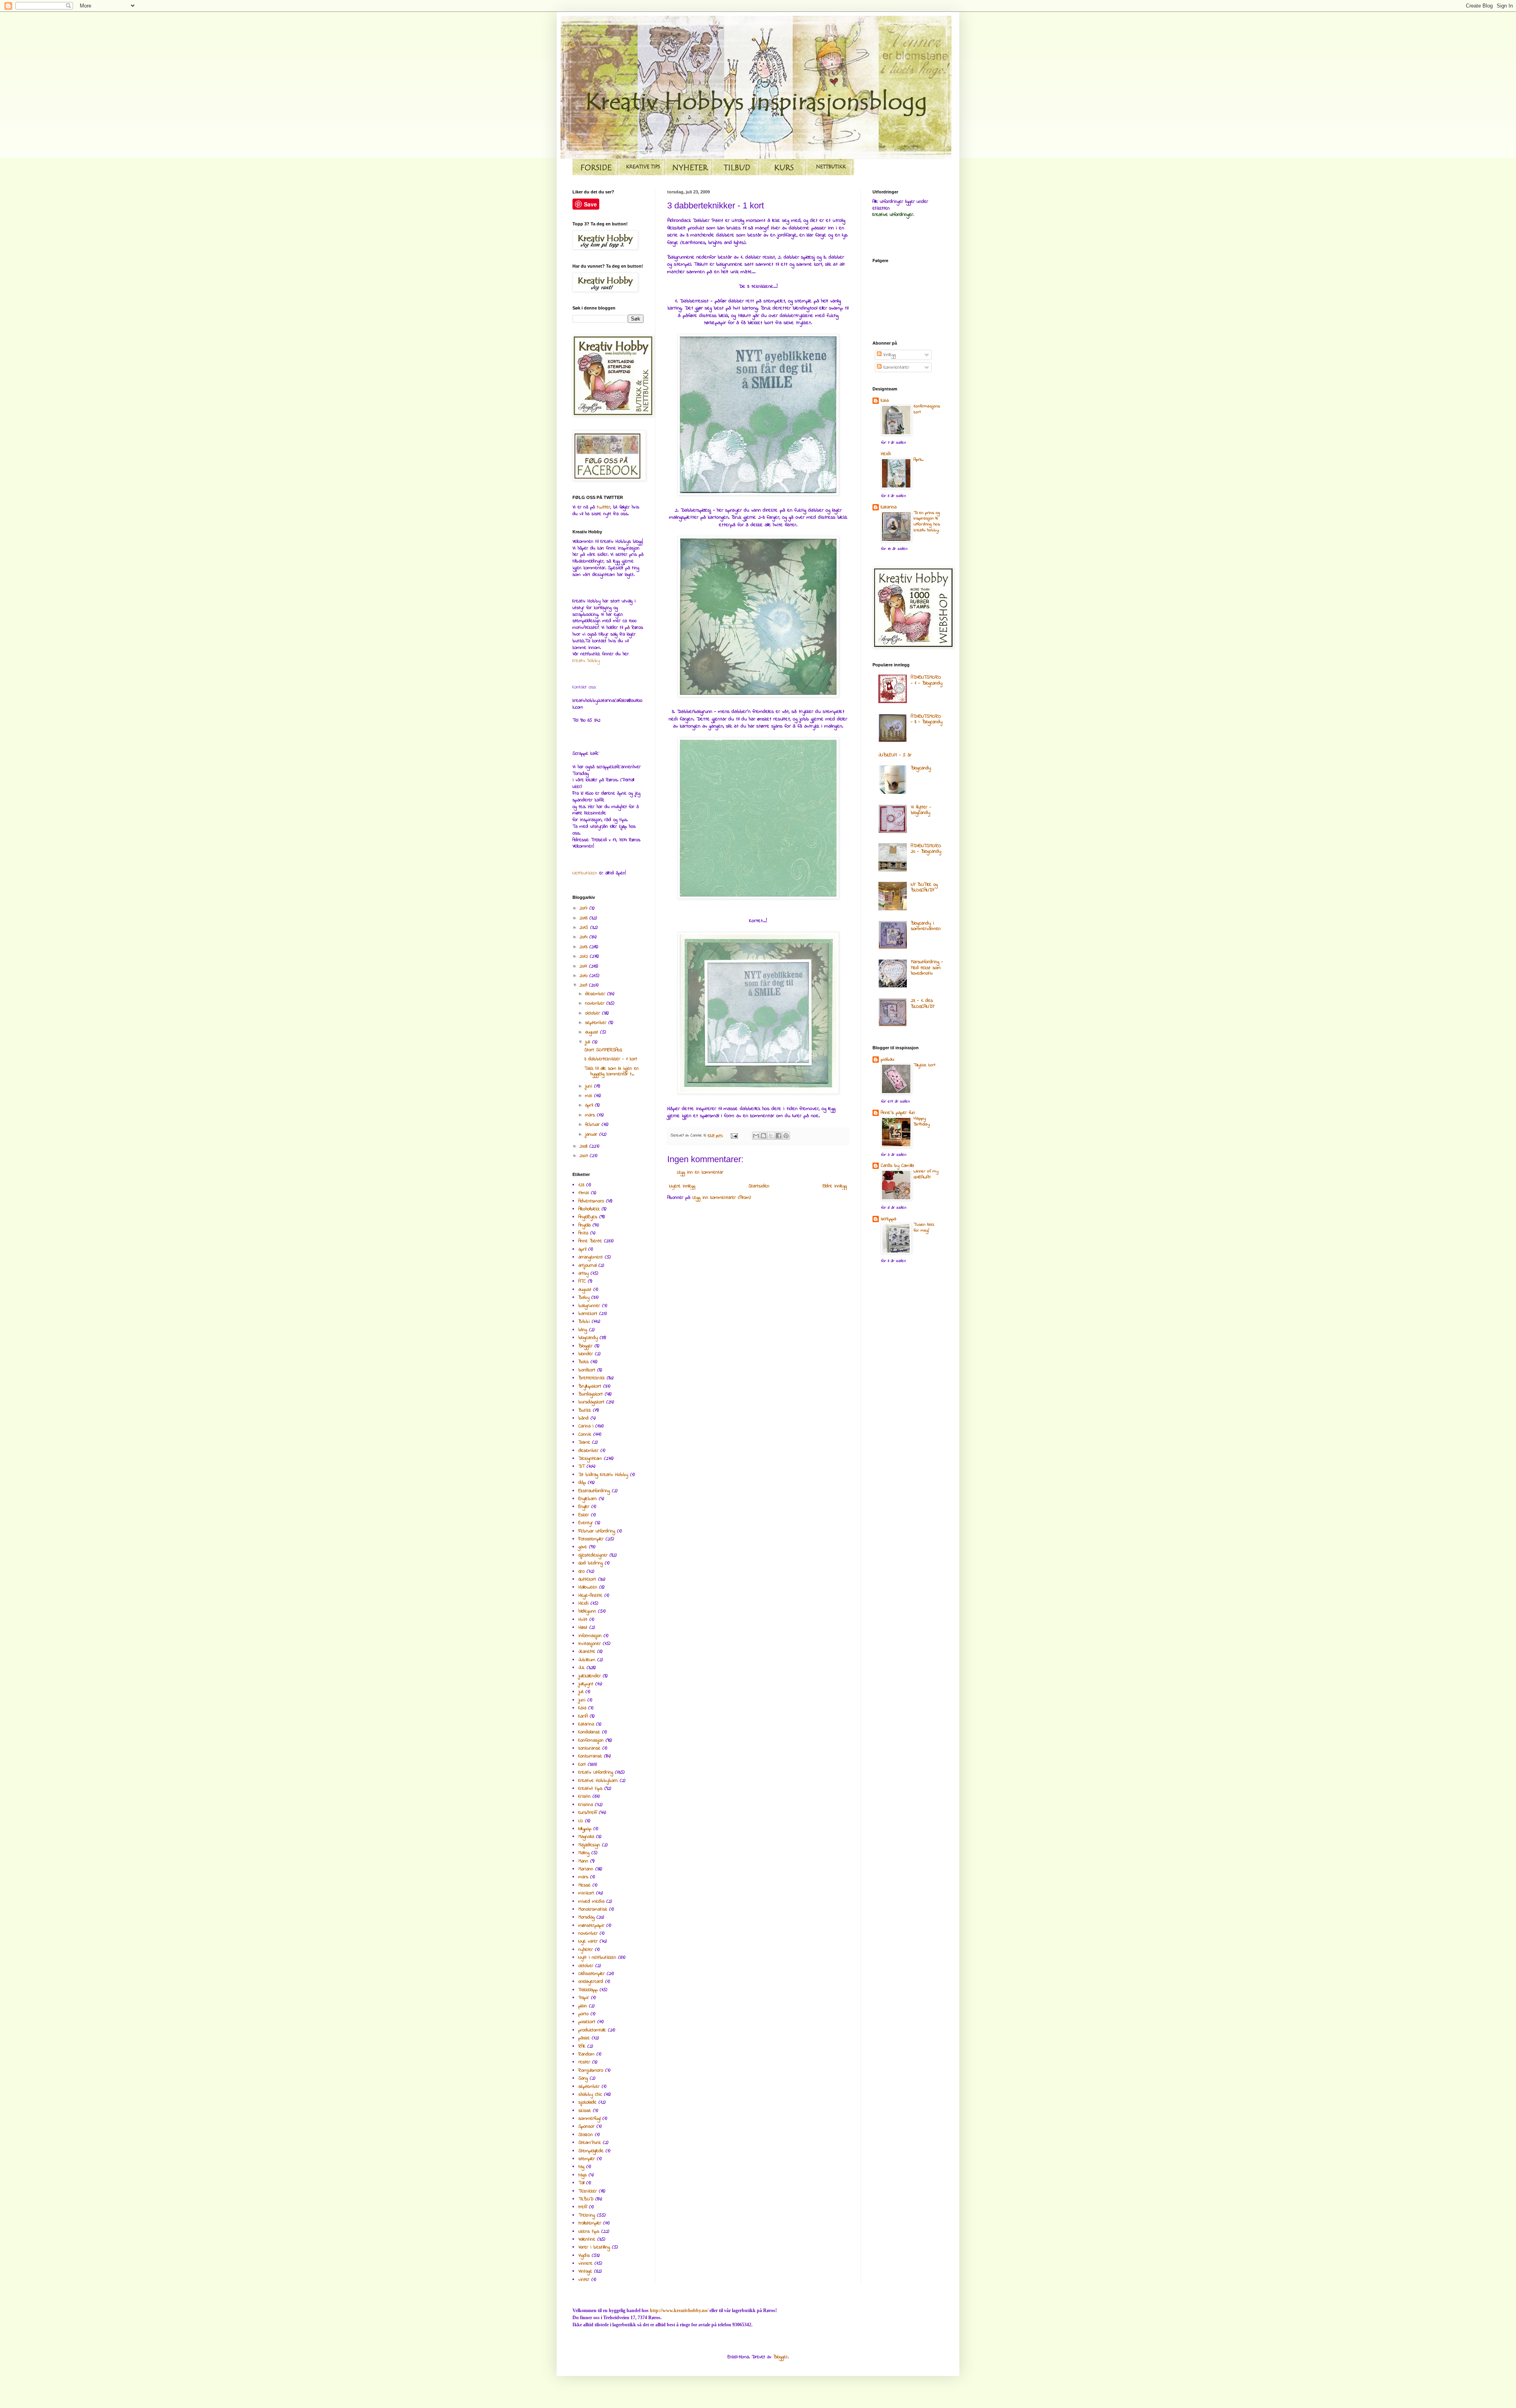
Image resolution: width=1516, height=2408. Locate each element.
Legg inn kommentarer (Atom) (722, 1198)
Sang (583, 2078)
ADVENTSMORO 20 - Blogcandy (926, 849)
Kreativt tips (590, 1789)
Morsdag (586, 1917)
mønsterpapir (591, 1926)
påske (584, 2038)
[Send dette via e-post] (756, 1136)
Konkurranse (590, 1756)
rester (584, 2062)
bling (583, 1330)
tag (581, 2167)
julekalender (590, 1676)
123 (581, 1185)
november (596, 1003)
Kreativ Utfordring (596, 1772)
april (590, 1105)
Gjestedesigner (593, 1555)
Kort (582, 1765)
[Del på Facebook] (779, 1136)
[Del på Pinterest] (786, 1136)
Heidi (584, 1603)
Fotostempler (591, 1539)
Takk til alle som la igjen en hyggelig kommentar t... (612, 1071)
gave (583, 1547)
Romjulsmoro (591, 2070)
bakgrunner (589, 1306)
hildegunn (587, 1611)
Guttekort (587, 1579)
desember (596, 994)
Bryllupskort (590, 1386)
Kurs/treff (588, 1813)
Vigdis (584, 2256)
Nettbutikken (585, 873)
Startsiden (759, 1186)
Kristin (584, 1797)
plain (583, 2006)
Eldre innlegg (835, 1186)
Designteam (590, 1459)
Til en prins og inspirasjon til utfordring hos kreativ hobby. (927, 522)
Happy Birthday (922, 1121)
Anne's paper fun (898, 1113)
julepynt (586, 1684)
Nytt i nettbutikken (597, 1958)
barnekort (588, 1314)
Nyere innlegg (682, 1186)
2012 (585, 956)
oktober (594, 1013)
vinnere (585, 2264)
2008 (584, 1146)
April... (918, 460)
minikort (586, 1893)
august (593, 1032)
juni (590, 1086)
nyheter (586, 1950)
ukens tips (589, 2232)
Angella (584, 1225)
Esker (584, 1515)
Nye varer (588, 1941)
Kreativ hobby (586, 661)
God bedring (591, 1563)
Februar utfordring (597, 1531)
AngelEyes (588, 1217)
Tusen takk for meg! (924, 1228)
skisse (585, 2111)
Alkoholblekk (589, 1209)
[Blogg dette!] (764, 1136)
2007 (585, 1156)
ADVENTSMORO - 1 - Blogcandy (927, 680)
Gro (582, 1572)
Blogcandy (921, 768)
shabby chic (590, 2095)
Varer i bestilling (594, 2247)
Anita (583, 1233)
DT (582, 1467)
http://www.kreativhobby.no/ (679, 2310)
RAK (582, 2046)
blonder (586, 1354)
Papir (584, 1998)
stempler (587, 2159)
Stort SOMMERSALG (603, 1050)
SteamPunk (590, 2143)
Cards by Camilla (897, 1166)
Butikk (585, 1410)
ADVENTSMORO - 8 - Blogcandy (927, 719)
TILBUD (586, 2199)
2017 (584, 908)
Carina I (586, 1426)
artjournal (587, 1266)
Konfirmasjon (591, 1740)
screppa (888, 1219)
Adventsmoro (591, 1201)
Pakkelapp (588, 1990)
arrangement (591, 1257)
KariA (583, 1716)
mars (591, 1115)
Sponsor (586, 2127)
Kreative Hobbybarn (598, 1781)
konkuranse (589, 1748)
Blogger (585, 1346)
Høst (583, 1628)
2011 (584, 966)
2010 (584, 976)
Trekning (587, 2215)
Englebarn (588, 1499)
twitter (604, 507)
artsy (584, 1273)
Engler (584, 1507)
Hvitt (583, 1620)
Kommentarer (895, 368)
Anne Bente (590, 1241)
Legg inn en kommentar (700, 1172)
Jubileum (587, 1660)
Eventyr (586, 1523)
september (597, 1023)
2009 (584, 985)
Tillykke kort (924, 1065)
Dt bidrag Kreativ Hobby (603, 1475)
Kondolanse (589, 1732)
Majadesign (589, 1845)
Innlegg (889, 355)
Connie (585, 1435)
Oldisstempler (592, 1974)
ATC (582, 1281)
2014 (584, 937)
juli (589, 1042)
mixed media (591, 1902)
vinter (584, 2280)
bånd (584, 1418)
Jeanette (587, 1652)
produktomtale (592, 2030)
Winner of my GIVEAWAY (926, 1174)
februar (593, 1125)
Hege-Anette (590, 1596)
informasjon (590, 1636)
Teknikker (588, 2191)
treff (583, 2207)
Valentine (587, 2239)
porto (584, 2014)
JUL (582, 1668)
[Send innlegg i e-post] (734, 1136)
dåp (582, 1483)
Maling (584, 1853)
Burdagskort (591, 1394)
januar (592, 1135)
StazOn (586, 2135)
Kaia (582, 1708)
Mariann (586, 1869)
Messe (584, 1885)
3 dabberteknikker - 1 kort (611, 1059)
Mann (583, 1861)
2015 (585, 928)
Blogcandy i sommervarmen (926, 926)
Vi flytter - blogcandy (921, 810)
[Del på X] (771, 1136)
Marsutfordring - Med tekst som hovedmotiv (927, 968)
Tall (581, 2183)
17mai (584, 1193)
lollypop (585, 1829)
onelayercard (591, 1982)
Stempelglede (591, 2151)
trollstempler (590, 2223)
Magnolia (586, 1837)
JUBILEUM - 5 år (895, 755)
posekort (587, 2022)
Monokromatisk (593, 1909)
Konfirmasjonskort (927, 409)
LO (581, 1821)
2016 (584, 918)
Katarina (586, 1724)
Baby (584, 1298)
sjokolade (587, 2102)
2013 (584, 947)
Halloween (588, 1587)
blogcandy (588, 1338)
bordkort (587, 1370)
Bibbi (584, 1322)
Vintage (585, 2271)
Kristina (586, 1805)
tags (583, 2175)
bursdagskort (591, 1402)
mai (590, 1096)
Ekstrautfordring (594, 1491)
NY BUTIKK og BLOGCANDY (924, 887)
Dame (584, 1442)
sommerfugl (589, 2119)
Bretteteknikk (592, 1378)
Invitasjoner (590, 1644)
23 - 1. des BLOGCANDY (923, 1003)
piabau (887, 1060)
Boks (584, 1362)
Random (586, 2054)
